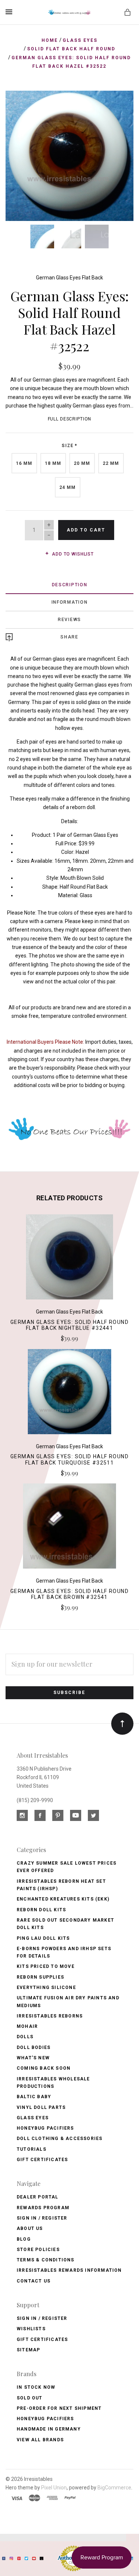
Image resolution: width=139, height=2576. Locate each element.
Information (70, 602)
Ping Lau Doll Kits (43, 1938)
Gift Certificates (42, 2160)
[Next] (120, 104)
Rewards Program (43, 2208)
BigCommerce (114, 2488)
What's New (33, 2058)
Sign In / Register (42, 2218)
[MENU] (10, 12)
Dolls (25, 2037)
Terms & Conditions (46, 2260)
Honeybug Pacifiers (45, 2128)
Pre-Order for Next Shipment (59, 2408)
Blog (24, 2239)
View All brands (40, 2440)
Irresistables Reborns (50, 2016)
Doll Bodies (34, 2047)
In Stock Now (36, 2387)
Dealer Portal (38, 2197)
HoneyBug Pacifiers (45, 2419)
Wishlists (31, 2329)
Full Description (70, 419)
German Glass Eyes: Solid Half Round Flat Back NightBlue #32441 (69, 1325)
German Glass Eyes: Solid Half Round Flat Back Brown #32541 (69, 1594)
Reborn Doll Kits (41, 1910)
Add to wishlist (72, 554)
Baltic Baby (34, 2097)
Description (70, 585)
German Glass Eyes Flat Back (69, 278)
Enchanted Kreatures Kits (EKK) (63, 1899)
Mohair (27, 2026)
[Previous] (19, 104)
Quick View (69, 1260)
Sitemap (28, 2350)
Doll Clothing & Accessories (59, 2139)
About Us (30, 2228)
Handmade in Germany (49, 2429)
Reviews (69, 620)
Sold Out (30, 2398)
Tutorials (32, 2149)
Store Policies (38, 2250)
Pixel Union (54, 2488)
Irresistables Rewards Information (69, 2270)
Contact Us (34, 2281)
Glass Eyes (33, 2118)
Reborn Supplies (40, 1977)
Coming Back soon (44, 2068)
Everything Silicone (46, 1988)
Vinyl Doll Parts (41, 2107)
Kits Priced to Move (46, 1966)
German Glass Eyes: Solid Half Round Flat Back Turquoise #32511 (69, 1460)
